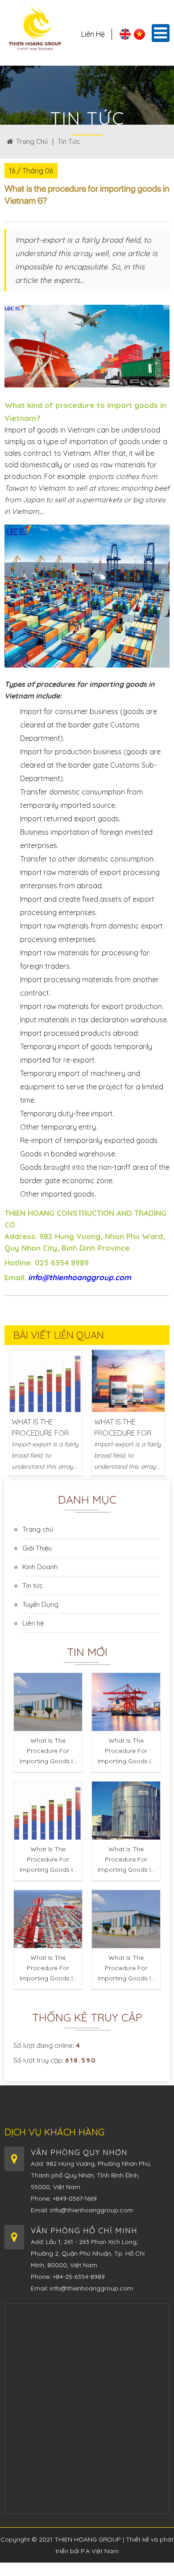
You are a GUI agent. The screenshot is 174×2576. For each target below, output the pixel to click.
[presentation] (14, 1410)
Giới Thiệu (37, 1548)
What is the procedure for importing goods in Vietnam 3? (48, 1862)
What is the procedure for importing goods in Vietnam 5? (48, 1971)
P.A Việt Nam (100, 2551)
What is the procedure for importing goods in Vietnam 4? (126, 1862)
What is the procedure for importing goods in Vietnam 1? (48, 1754)
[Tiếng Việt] (139, 37)
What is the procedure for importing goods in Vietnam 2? (126, 1754)
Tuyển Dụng (40, 1604)
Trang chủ (32, 141)
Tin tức (69, 141)
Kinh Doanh (40, 1567)
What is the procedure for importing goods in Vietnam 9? (43, 1428)
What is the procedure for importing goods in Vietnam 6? (126, 1971)
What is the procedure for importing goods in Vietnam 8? (126, 1428)
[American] (125, 37)
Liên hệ (93, 34)
